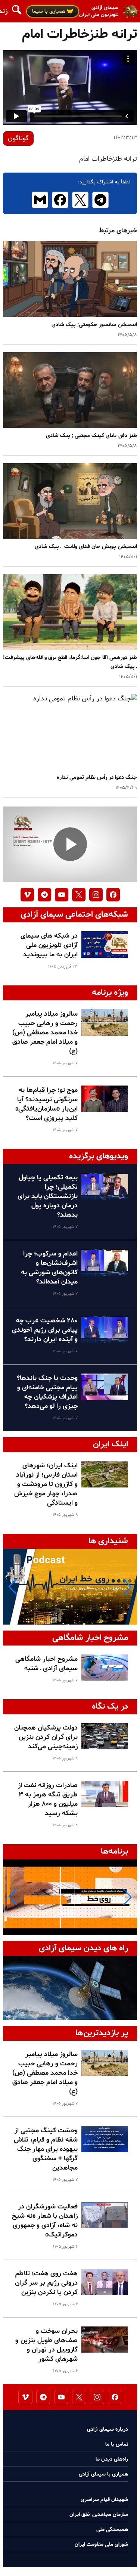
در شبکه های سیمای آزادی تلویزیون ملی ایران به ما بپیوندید (49, 945)
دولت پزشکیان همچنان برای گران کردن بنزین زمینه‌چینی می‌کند (46, 1737)
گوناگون (18, 138)
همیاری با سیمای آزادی (103, 2474)
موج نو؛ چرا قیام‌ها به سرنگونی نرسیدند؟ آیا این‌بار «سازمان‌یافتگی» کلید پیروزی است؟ (46, 1104)
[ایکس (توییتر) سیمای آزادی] (79, 895)
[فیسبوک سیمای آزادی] (113, 895)
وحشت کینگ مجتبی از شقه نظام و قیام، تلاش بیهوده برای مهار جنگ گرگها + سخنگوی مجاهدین (46, 2149)
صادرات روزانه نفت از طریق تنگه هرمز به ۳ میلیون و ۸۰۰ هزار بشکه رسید (48, 1799)
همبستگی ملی (112, 2529)
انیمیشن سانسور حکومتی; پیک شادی (94, 325)
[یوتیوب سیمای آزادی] (62, 895)
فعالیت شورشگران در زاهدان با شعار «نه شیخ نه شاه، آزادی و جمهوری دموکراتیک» (45, 2221)
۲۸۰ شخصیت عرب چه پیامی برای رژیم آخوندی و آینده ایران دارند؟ (45, 1330)
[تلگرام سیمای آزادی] (44, 895)
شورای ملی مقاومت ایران (101, 2544)
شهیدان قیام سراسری (104, 2500)
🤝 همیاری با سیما (53, 11)
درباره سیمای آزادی (108, 2429)
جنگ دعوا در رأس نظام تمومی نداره (97, 778)
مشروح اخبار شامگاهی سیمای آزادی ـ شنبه (46, 1664)
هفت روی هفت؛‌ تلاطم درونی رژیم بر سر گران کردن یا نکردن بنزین (46, 2283)
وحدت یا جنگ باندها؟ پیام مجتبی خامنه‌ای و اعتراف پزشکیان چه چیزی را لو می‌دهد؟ (47, 1392)
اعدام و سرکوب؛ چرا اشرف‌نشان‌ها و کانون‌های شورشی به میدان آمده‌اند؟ (49, 1268)
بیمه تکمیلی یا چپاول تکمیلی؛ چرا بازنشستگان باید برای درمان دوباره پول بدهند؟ (48, 1196)
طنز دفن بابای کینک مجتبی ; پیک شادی (90, 436)
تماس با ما (117, 2444)
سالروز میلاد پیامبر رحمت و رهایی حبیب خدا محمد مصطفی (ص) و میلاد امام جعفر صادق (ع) (45, 1033)
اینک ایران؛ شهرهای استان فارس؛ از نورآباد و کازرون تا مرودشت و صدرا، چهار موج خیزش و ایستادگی (46, 1484)
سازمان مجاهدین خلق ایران (99, 2515)
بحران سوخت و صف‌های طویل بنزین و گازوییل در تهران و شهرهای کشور (46, 2345)
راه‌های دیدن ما (112, 2459)
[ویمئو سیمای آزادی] (27, 895)
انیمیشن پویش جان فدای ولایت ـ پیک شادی (84, 547)
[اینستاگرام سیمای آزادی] (96, 895)
